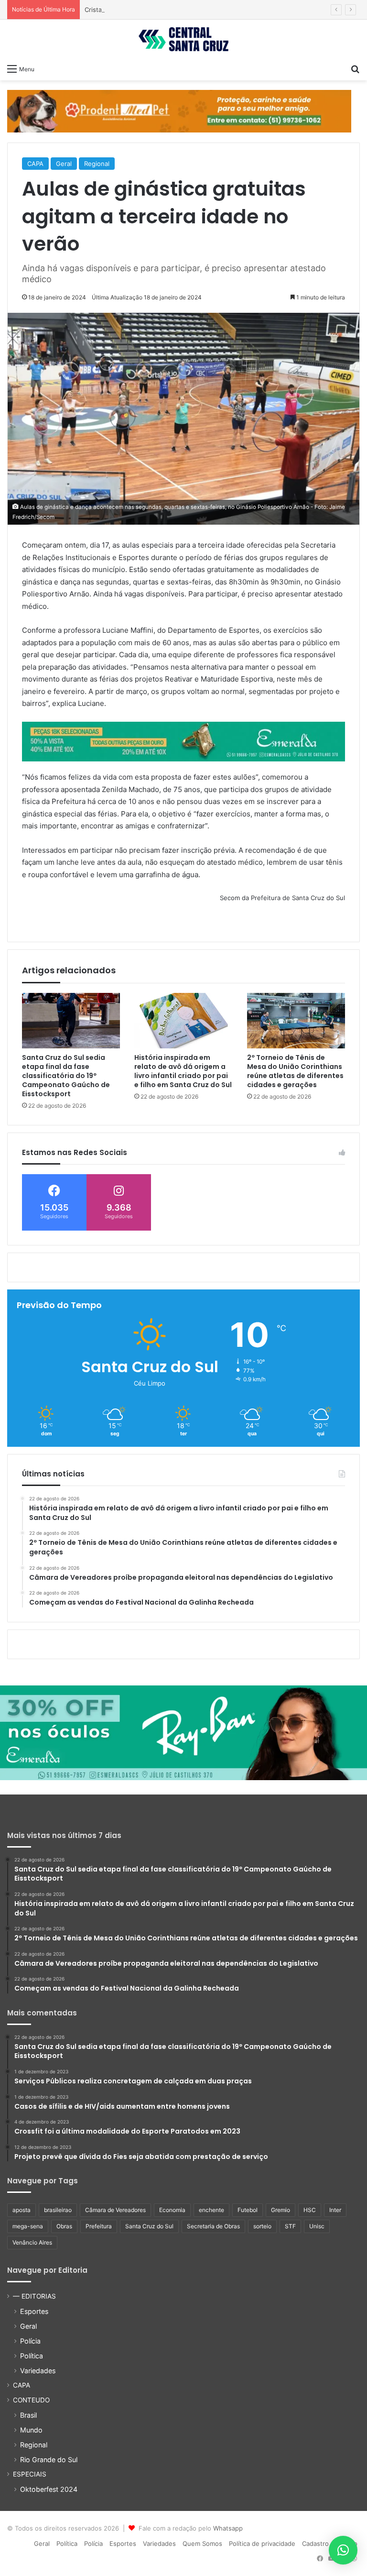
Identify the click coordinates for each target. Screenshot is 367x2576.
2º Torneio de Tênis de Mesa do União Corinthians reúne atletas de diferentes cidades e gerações (295, 1071)
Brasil (28, 2415)
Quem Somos (202, 2543)
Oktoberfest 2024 (49, 2489)
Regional (97, 164)
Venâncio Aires (32, 2242)
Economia (172, 2210)
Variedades (38, 2371)
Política (32, 2356)
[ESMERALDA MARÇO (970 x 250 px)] (183, 1732)
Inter (335, 2210)
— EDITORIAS (34, 2296)
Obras (64, 2226)
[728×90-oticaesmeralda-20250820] (183, 741)
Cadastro (315, 2543)
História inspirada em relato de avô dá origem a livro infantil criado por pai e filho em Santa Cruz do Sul (183, 1071)
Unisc (317, 2226)
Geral (64, 164)
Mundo (31, 2430)
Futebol (248, 2210)
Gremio (281, 2210)
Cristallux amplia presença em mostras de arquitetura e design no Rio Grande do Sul (210, 10)
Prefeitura (99, 2226)
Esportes (34, 2311)
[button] (343, 2550)
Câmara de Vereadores (115, 2210)
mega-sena (28, 2226)
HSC (310, 2210)
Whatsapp (228, 2528)
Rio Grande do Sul (49, 2460)
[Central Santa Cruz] (183, 39)
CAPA (35, 164)
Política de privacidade (262, 2543)
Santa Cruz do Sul (149, 2226)
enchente (211, 2210)
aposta (22, 2210)
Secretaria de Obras (213, 2226)
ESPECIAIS (30, 2474)
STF (290, 2226)
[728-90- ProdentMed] (179, 110)
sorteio (262, 2226)
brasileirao (58, 2210)
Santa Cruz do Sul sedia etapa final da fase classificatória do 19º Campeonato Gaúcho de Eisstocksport (66, 1076)
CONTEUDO (31, 2400)
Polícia (30, 2341)
